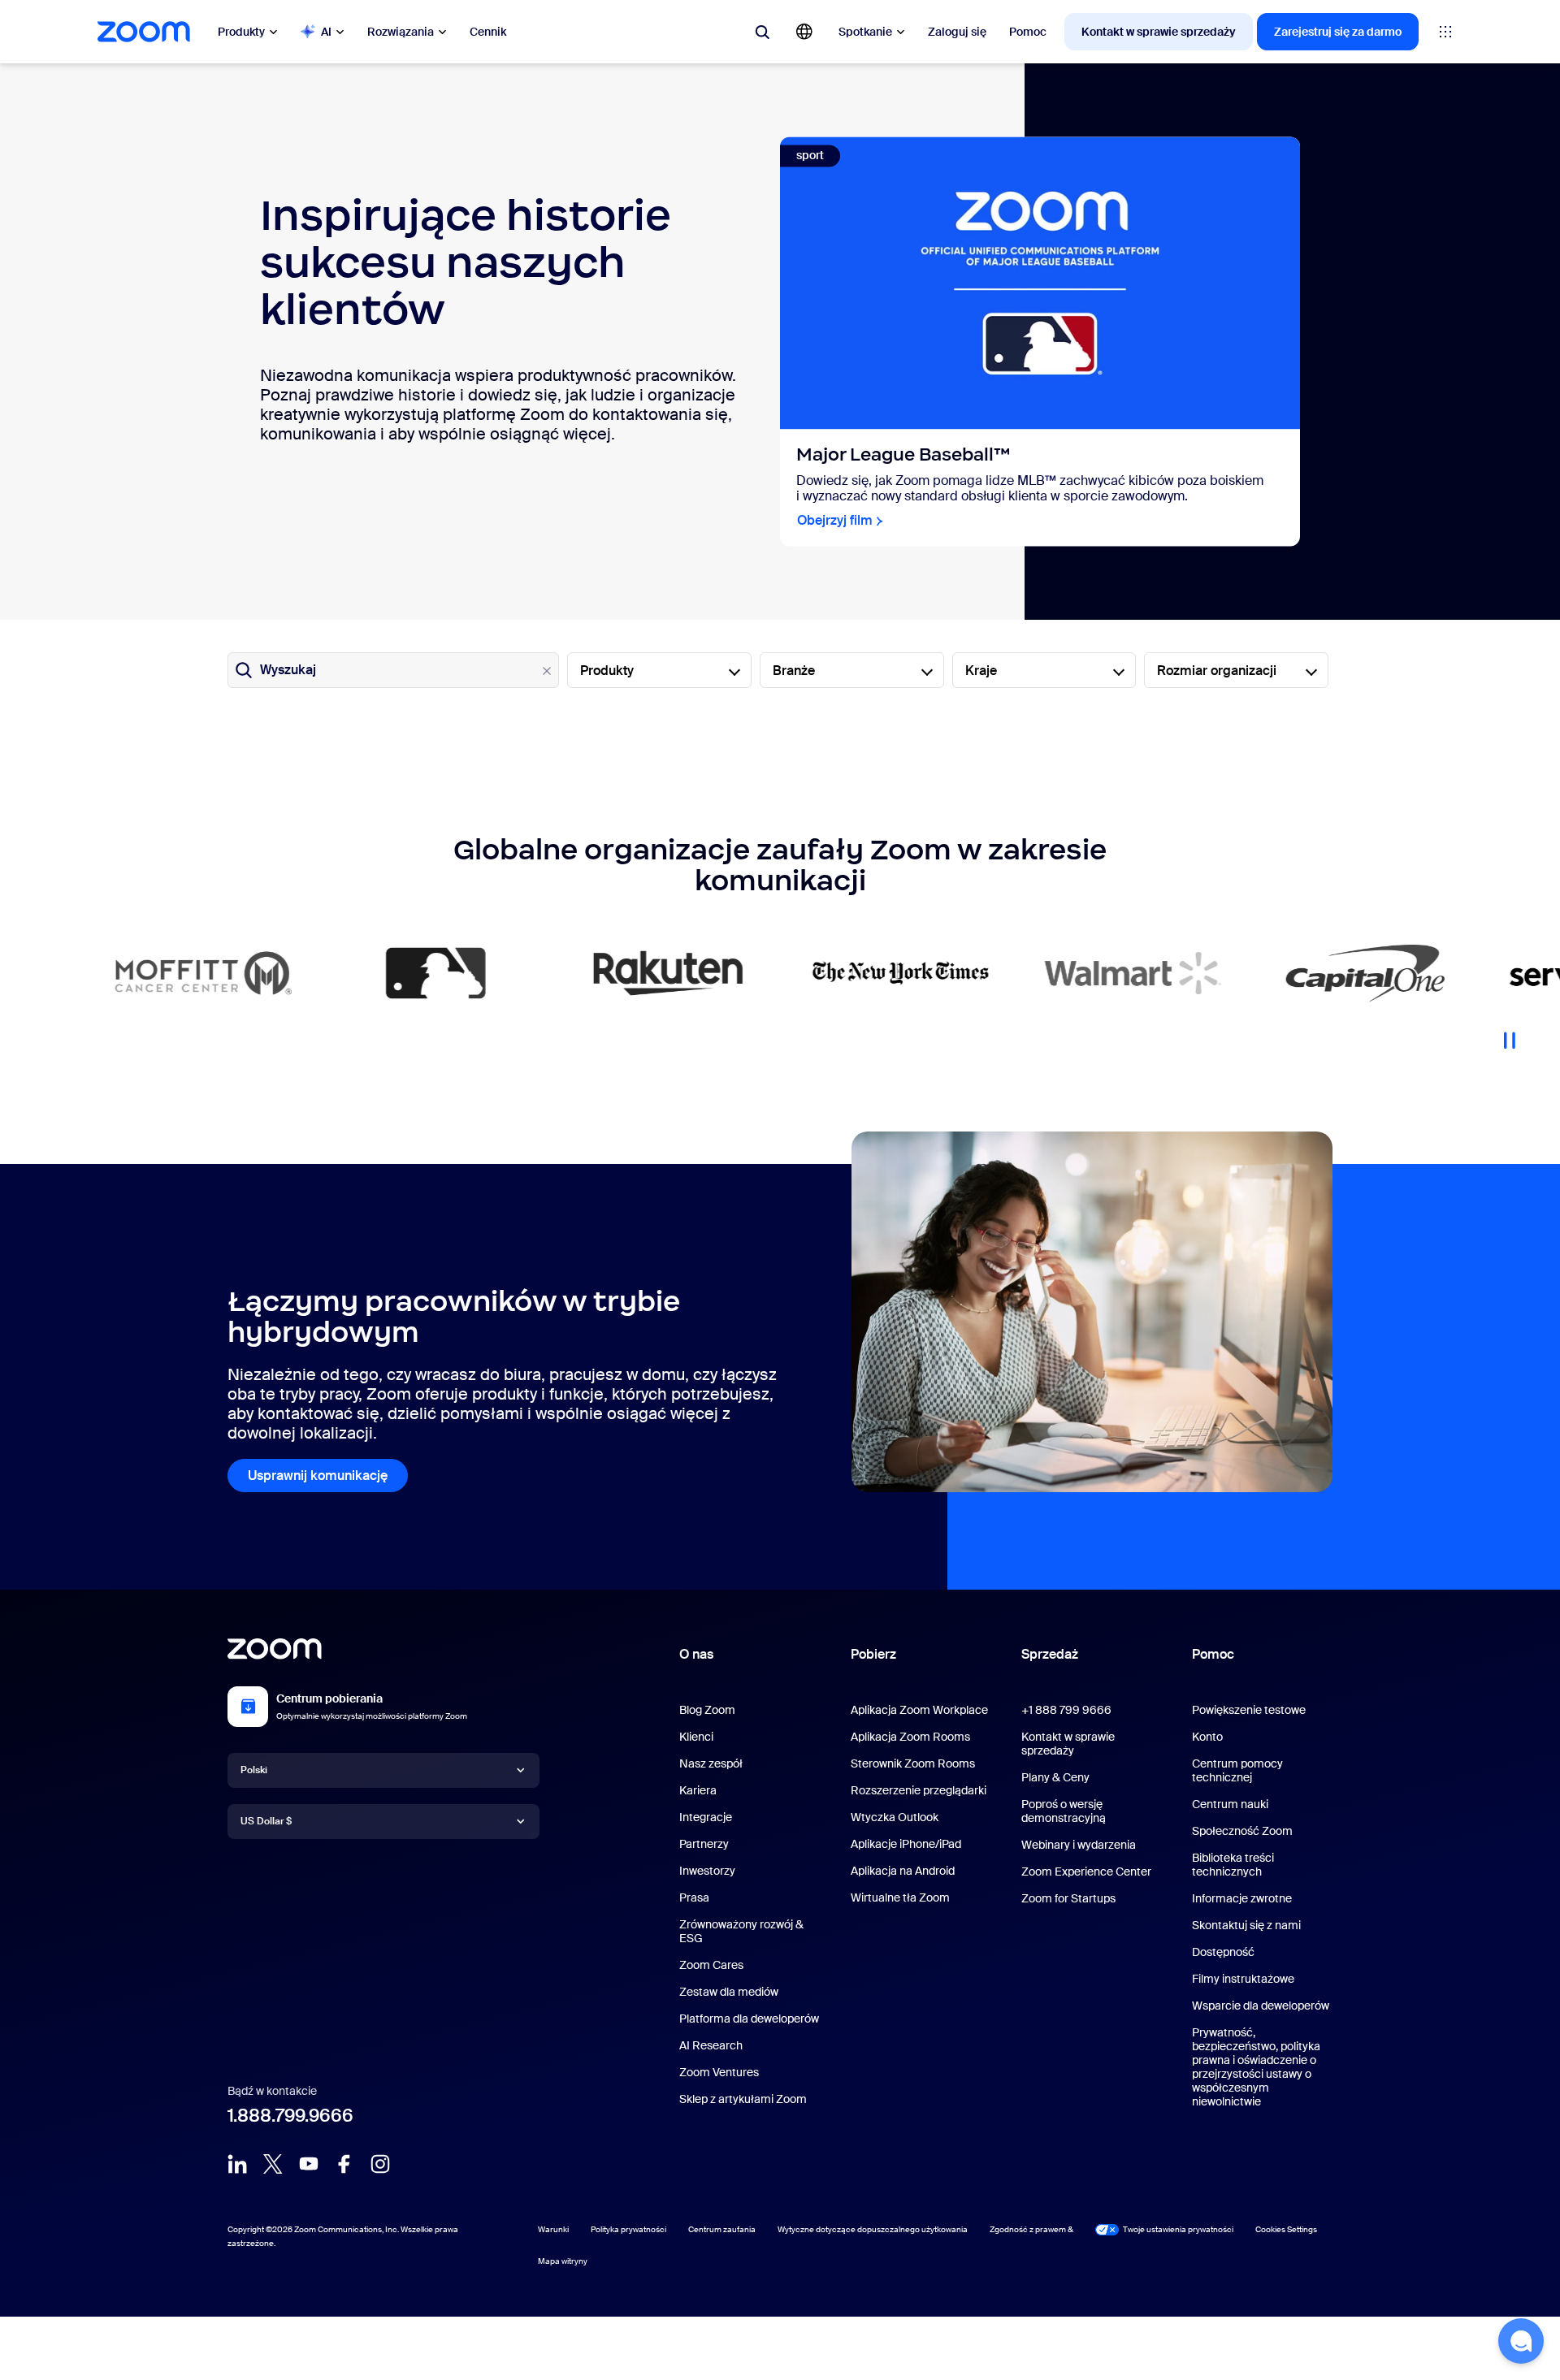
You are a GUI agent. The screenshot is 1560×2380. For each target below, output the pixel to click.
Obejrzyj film (835, 521)
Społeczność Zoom (1242, 1831)
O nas (696, 1654)
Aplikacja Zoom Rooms (910, 1737)
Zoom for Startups (1068, 1898)
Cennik (488, 32)
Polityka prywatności (628, 2229)
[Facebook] (344, 2164)
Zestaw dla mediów (729, 1992)
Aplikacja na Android (903, 1871)
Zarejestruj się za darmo (1338, 32)
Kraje (981, 671)
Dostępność (1223, 1952)
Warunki (553, 2229)
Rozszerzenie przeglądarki (919, 1790)
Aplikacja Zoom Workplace (919, 1710)
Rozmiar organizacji (1217, 671)
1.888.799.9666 (290, 2116)
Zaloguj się (957, 32)
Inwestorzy (707, 1871)
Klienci (696, 1737)
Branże (794, 671)
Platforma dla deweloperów (749, 2019)
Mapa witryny (563, 2261)
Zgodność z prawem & (1031, 2229)
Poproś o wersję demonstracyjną (1064, 1811)
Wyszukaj (288, 670)
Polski (254, 1770)
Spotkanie (865, 32)
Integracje (706, 1817)
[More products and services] (1445, 32)
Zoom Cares (711, 1965)
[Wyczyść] (547, 671)
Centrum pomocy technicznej (1237, 1770)
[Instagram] (380, 2164)
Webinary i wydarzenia (1079, 1845)
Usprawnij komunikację (318, 1476)
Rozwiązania (401, 32)
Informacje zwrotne (1242, 1898)
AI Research (711, 2045)
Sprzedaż (1050, 1654)
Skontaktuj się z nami (1246, 1925)
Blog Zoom (707, 1710)
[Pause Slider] (1510, 1034)
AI (326, 32)
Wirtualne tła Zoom (900, 1898)
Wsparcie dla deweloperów (1261, 2006)
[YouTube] (309, 2164)
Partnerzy (704, 1844)
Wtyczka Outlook (895, 1817)
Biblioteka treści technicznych (1233, 1865)
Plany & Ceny (1055, 1777)
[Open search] (762, 32)
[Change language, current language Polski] (804, 32)
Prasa (694, 1898)
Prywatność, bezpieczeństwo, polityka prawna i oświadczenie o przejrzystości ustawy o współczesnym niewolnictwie (1256, 2067)
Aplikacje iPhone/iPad (906, 1844)
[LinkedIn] (237, 2164)
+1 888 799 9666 (1066, 1710)
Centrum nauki (1230, 1804)
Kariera (698, 1790)
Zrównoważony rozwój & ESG (741, 1931)
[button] (1521, 2341)
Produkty (241, 32)
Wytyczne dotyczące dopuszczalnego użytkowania (873, 2229)
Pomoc (1028, 32)
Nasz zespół (711, 1763)
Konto (1207, 1737)
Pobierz (873, 1654)
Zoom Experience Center (1086, 1872)
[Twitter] (273, 2164)
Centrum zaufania (722, 2229)
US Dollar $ (266, 1821)
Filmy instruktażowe (1243, 1979)
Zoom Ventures (719, 2072)
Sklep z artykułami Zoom (743, 2099)
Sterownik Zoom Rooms (913, 1763)
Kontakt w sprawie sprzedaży (1159, 32)
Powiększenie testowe (1249, 1710)
